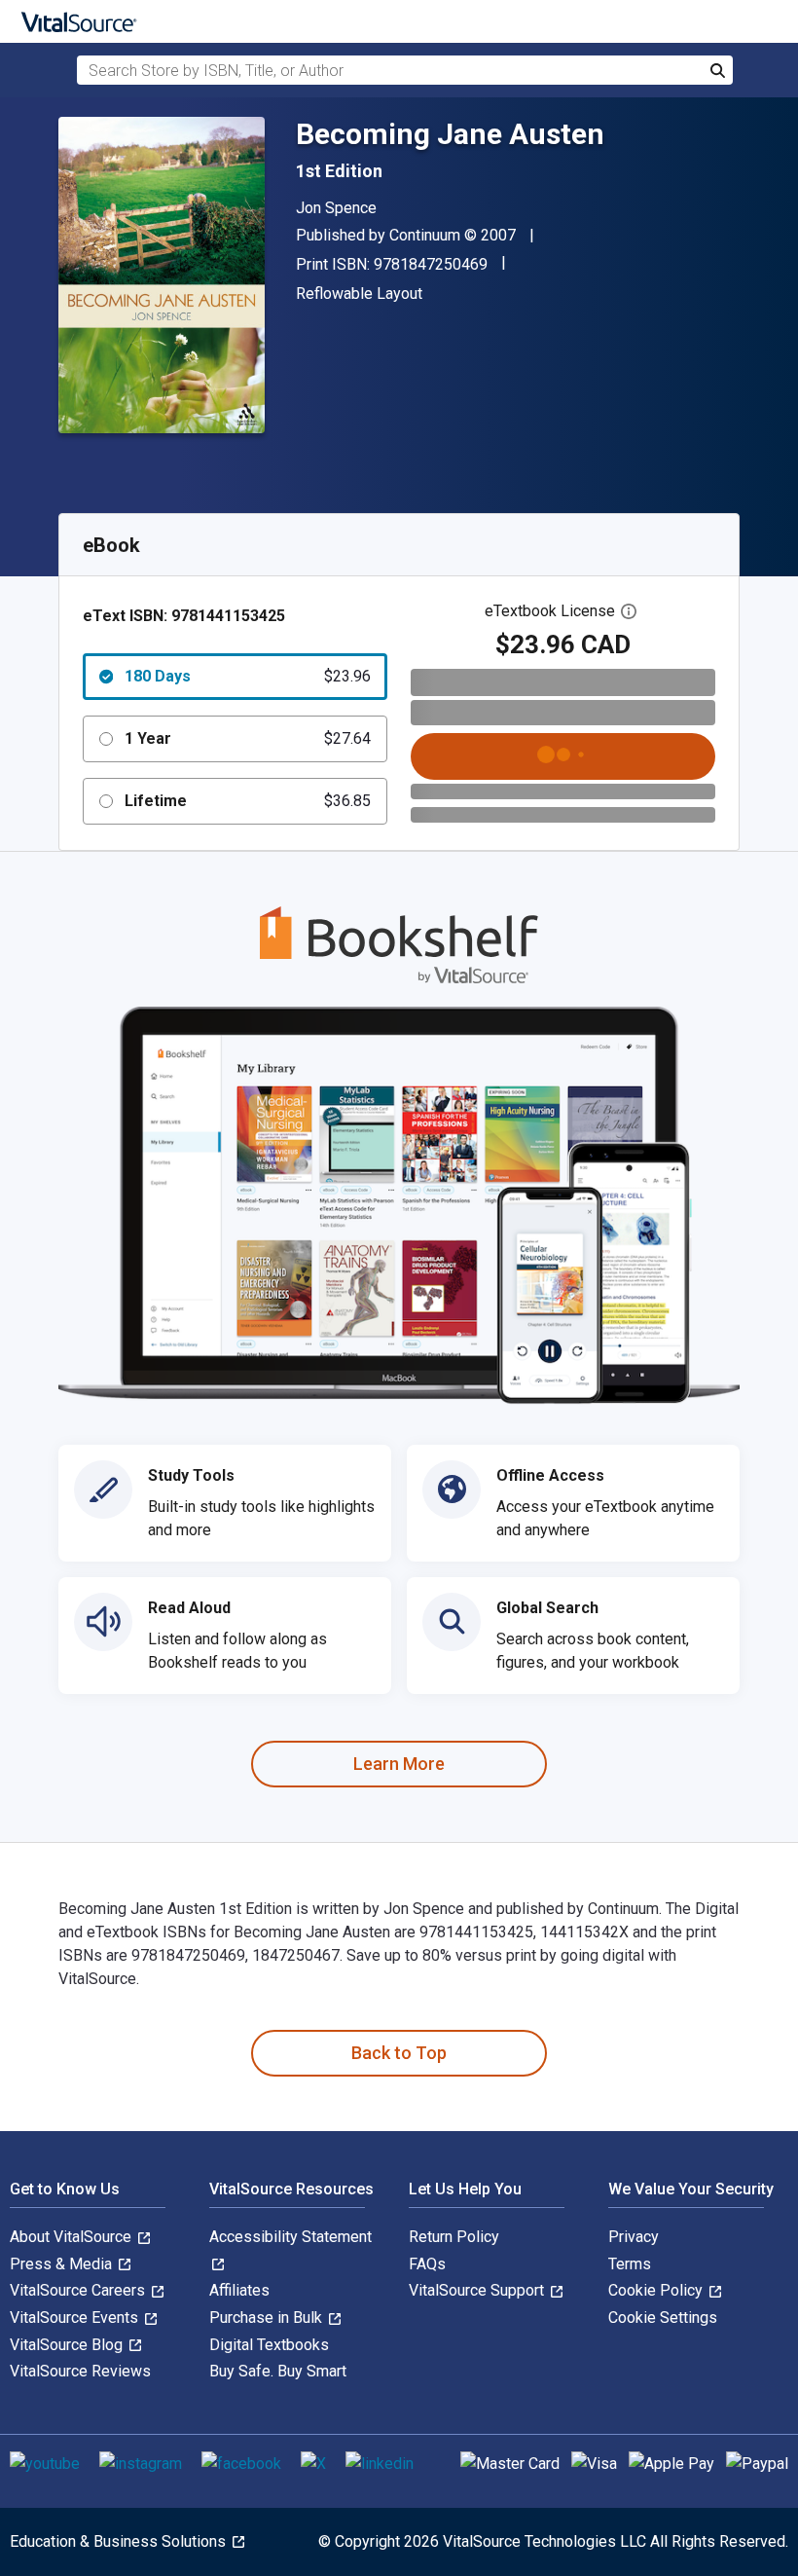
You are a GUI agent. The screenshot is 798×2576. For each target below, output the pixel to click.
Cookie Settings (663, 2318)
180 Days (248, 676)
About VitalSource (73, 2237)
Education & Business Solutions (120, 2541)
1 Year (248, 738)
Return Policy (454, 2237)
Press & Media (63, 2264)
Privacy (634, 2237)
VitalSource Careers (79, 2290)
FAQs (427, 2264)
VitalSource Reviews (80, 2371)
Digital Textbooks (269, 2345)
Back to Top (399, 2053)
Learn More (399, 1764)
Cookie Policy (657, 2290)
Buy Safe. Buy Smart (278, 2371)
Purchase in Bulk (268, 2318)
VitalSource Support (478, 2290)
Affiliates (239, 2290)
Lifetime (248, 801)
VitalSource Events (76, 2318)
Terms (630, 2264)
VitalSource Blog (68, 2345)
